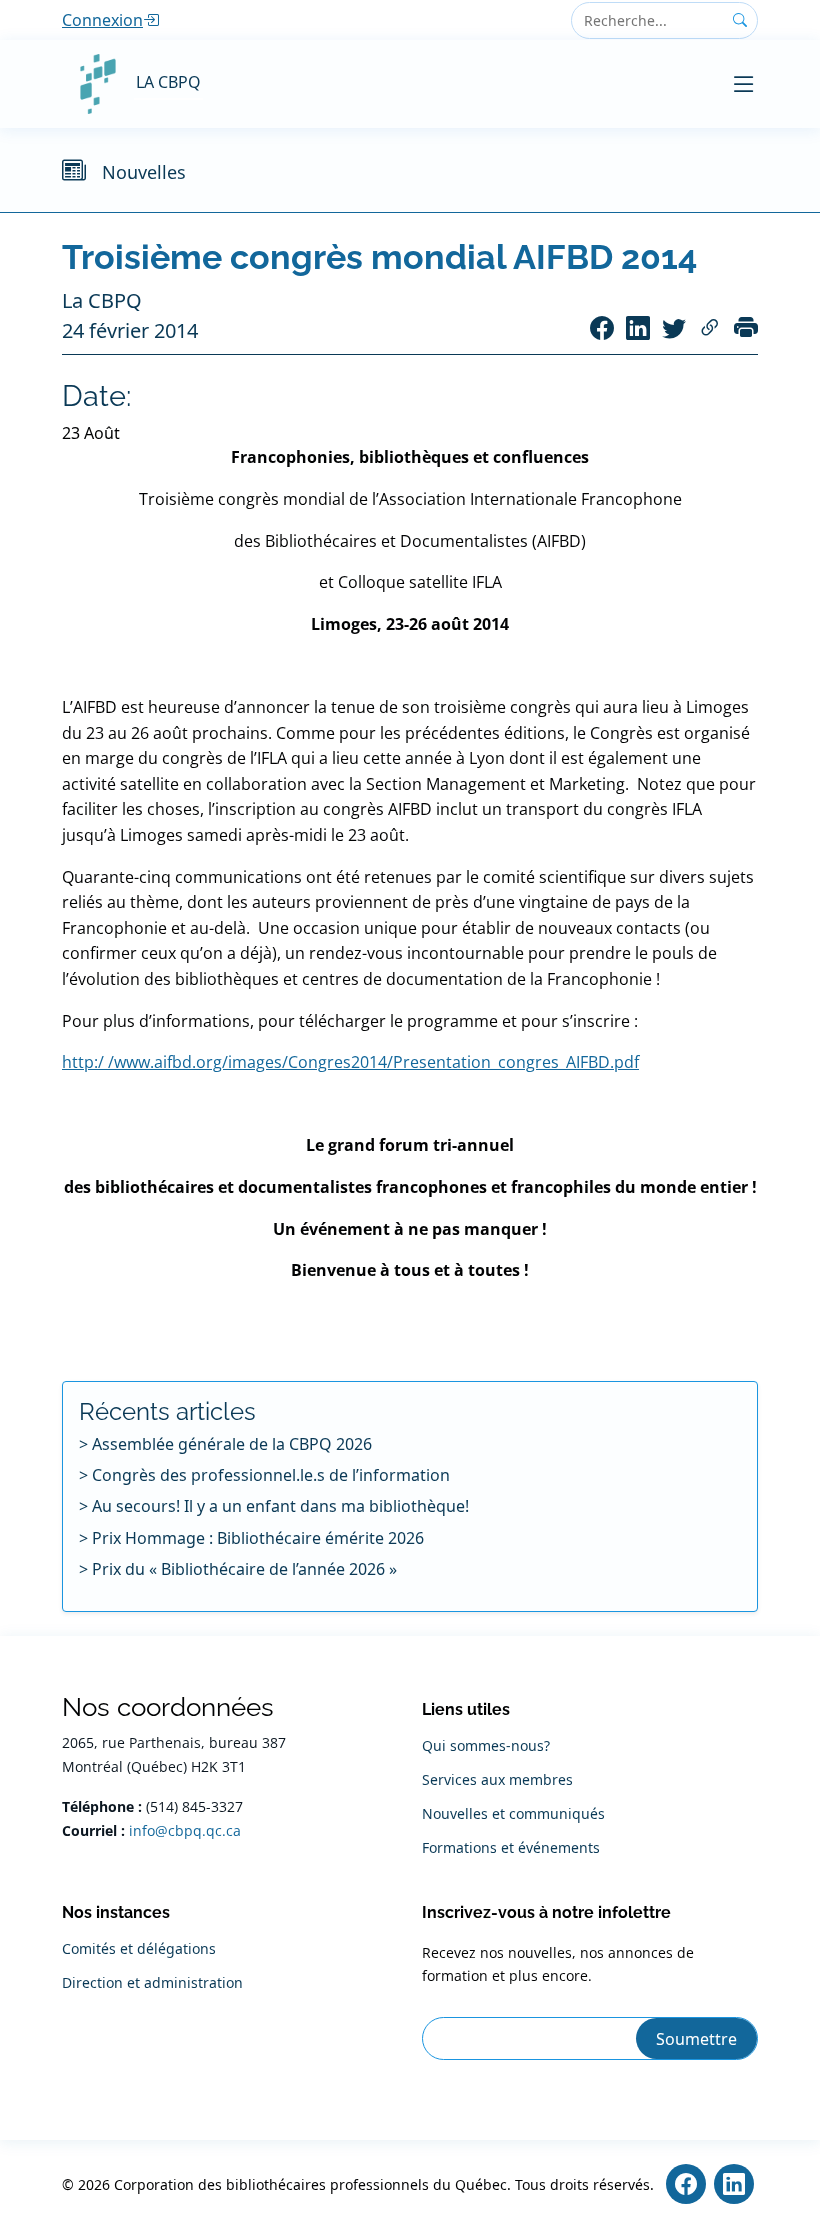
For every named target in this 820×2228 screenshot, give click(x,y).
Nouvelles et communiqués (513, 1814)
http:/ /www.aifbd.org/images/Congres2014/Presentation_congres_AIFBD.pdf (350, 1062)
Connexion (102, 20)
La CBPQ (168, 82)
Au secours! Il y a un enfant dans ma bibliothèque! (280, 1506)
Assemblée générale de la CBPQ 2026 (232, 1444)
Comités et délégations (139, 1949)
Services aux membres (497, 1780)
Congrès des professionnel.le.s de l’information (271, 1475)
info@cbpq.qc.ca (185, 1830)
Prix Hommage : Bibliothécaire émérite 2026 (258, 1538)
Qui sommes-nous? (486, 1746)
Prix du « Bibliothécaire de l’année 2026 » (244, 1569)
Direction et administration (152, 1983)
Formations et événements (511, 1848)
